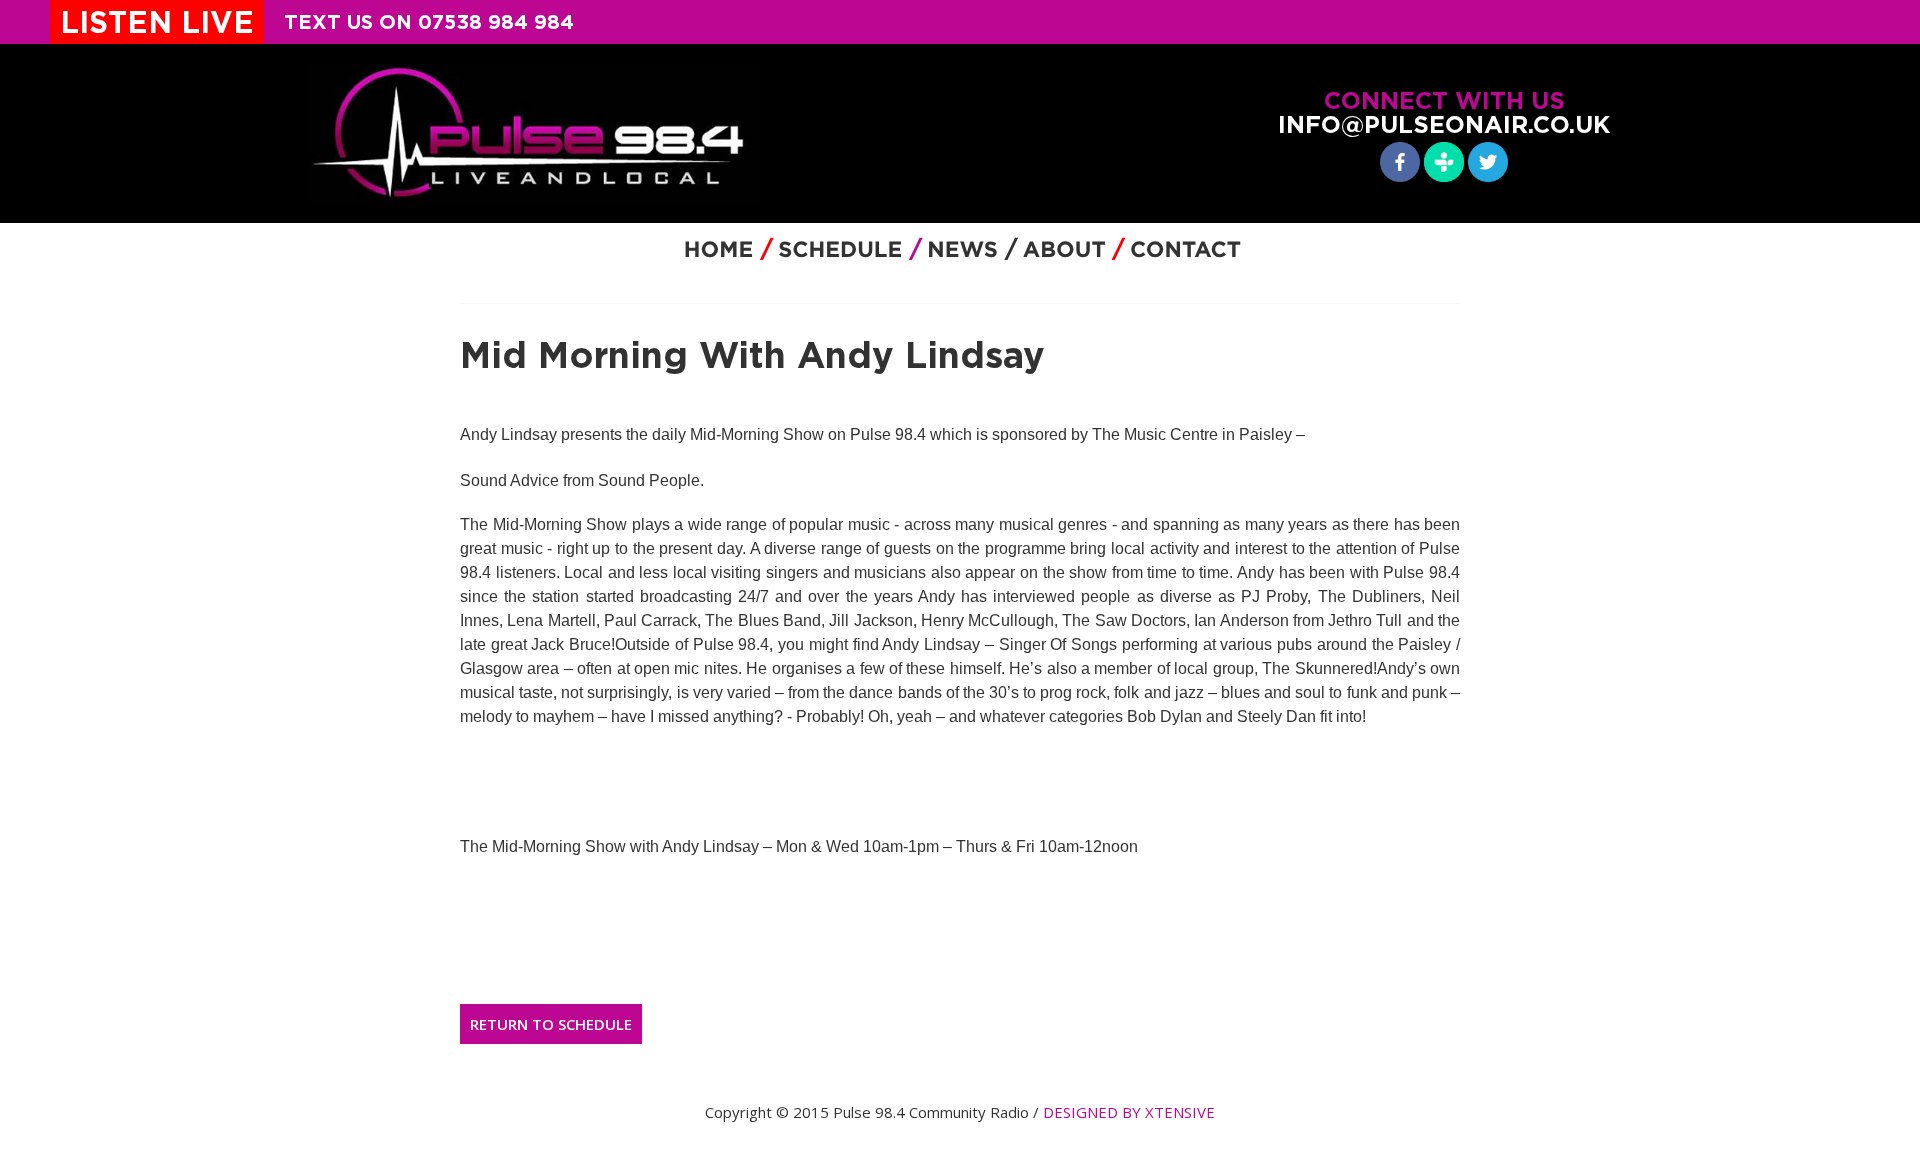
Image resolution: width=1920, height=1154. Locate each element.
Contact (1185, 249)
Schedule (840, 249)
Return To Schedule (551, 1024)
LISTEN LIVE (157, 22)
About (1067, 249)
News (962, 249)
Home (718, 249)
